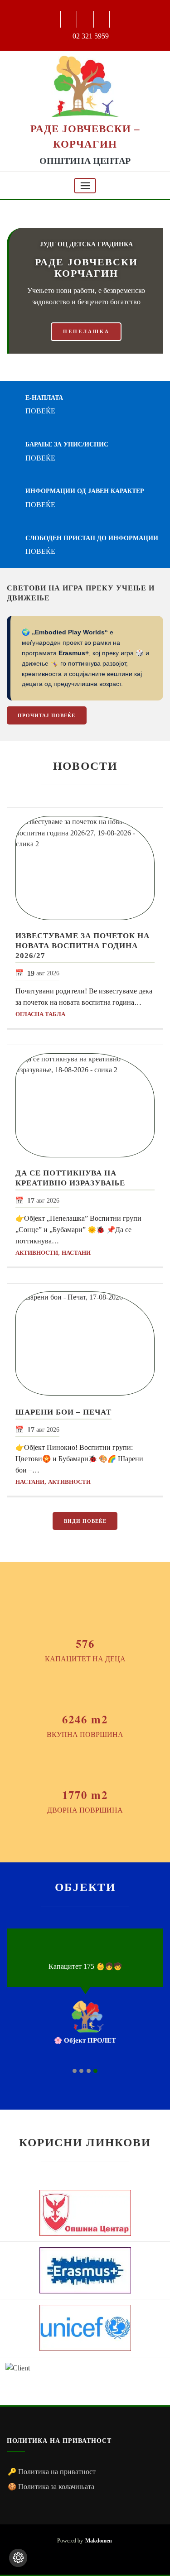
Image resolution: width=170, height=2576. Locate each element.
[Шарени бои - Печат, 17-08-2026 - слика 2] (85, 1343)
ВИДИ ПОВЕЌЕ (85, 1521)
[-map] (102, 19)
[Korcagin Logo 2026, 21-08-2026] (85, 86)
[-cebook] (69, 19)
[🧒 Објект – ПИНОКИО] (122, 2016)
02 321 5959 (91, 36)
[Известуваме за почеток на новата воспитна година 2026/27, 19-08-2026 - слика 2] (85, 868)
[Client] (85, 2213)
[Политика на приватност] (18, 2558)
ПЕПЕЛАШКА (86, 331)
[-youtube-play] (85, 19)
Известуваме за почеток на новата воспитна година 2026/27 (83, 946)
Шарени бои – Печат (63, 1412)
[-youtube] (85, 2556)
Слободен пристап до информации (93, 538)
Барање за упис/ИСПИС (68, 444)
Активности (37, 1253)
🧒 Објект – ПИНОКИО (119, 2040)
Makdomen (99, 2541)
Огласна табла (40, 1014)
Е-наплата (47, 397)
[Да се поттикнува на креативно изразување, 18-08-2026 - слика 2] (85, 1105)
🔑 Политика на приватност (52, 2472)
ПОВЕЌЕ (43, 411)
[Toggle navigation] (85, 186)
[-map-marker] (98, 2556)
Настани (76, 1253)
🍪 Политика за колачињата (51, 2487)
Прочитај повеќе (46, 715)
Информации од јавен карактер (88, 491)
